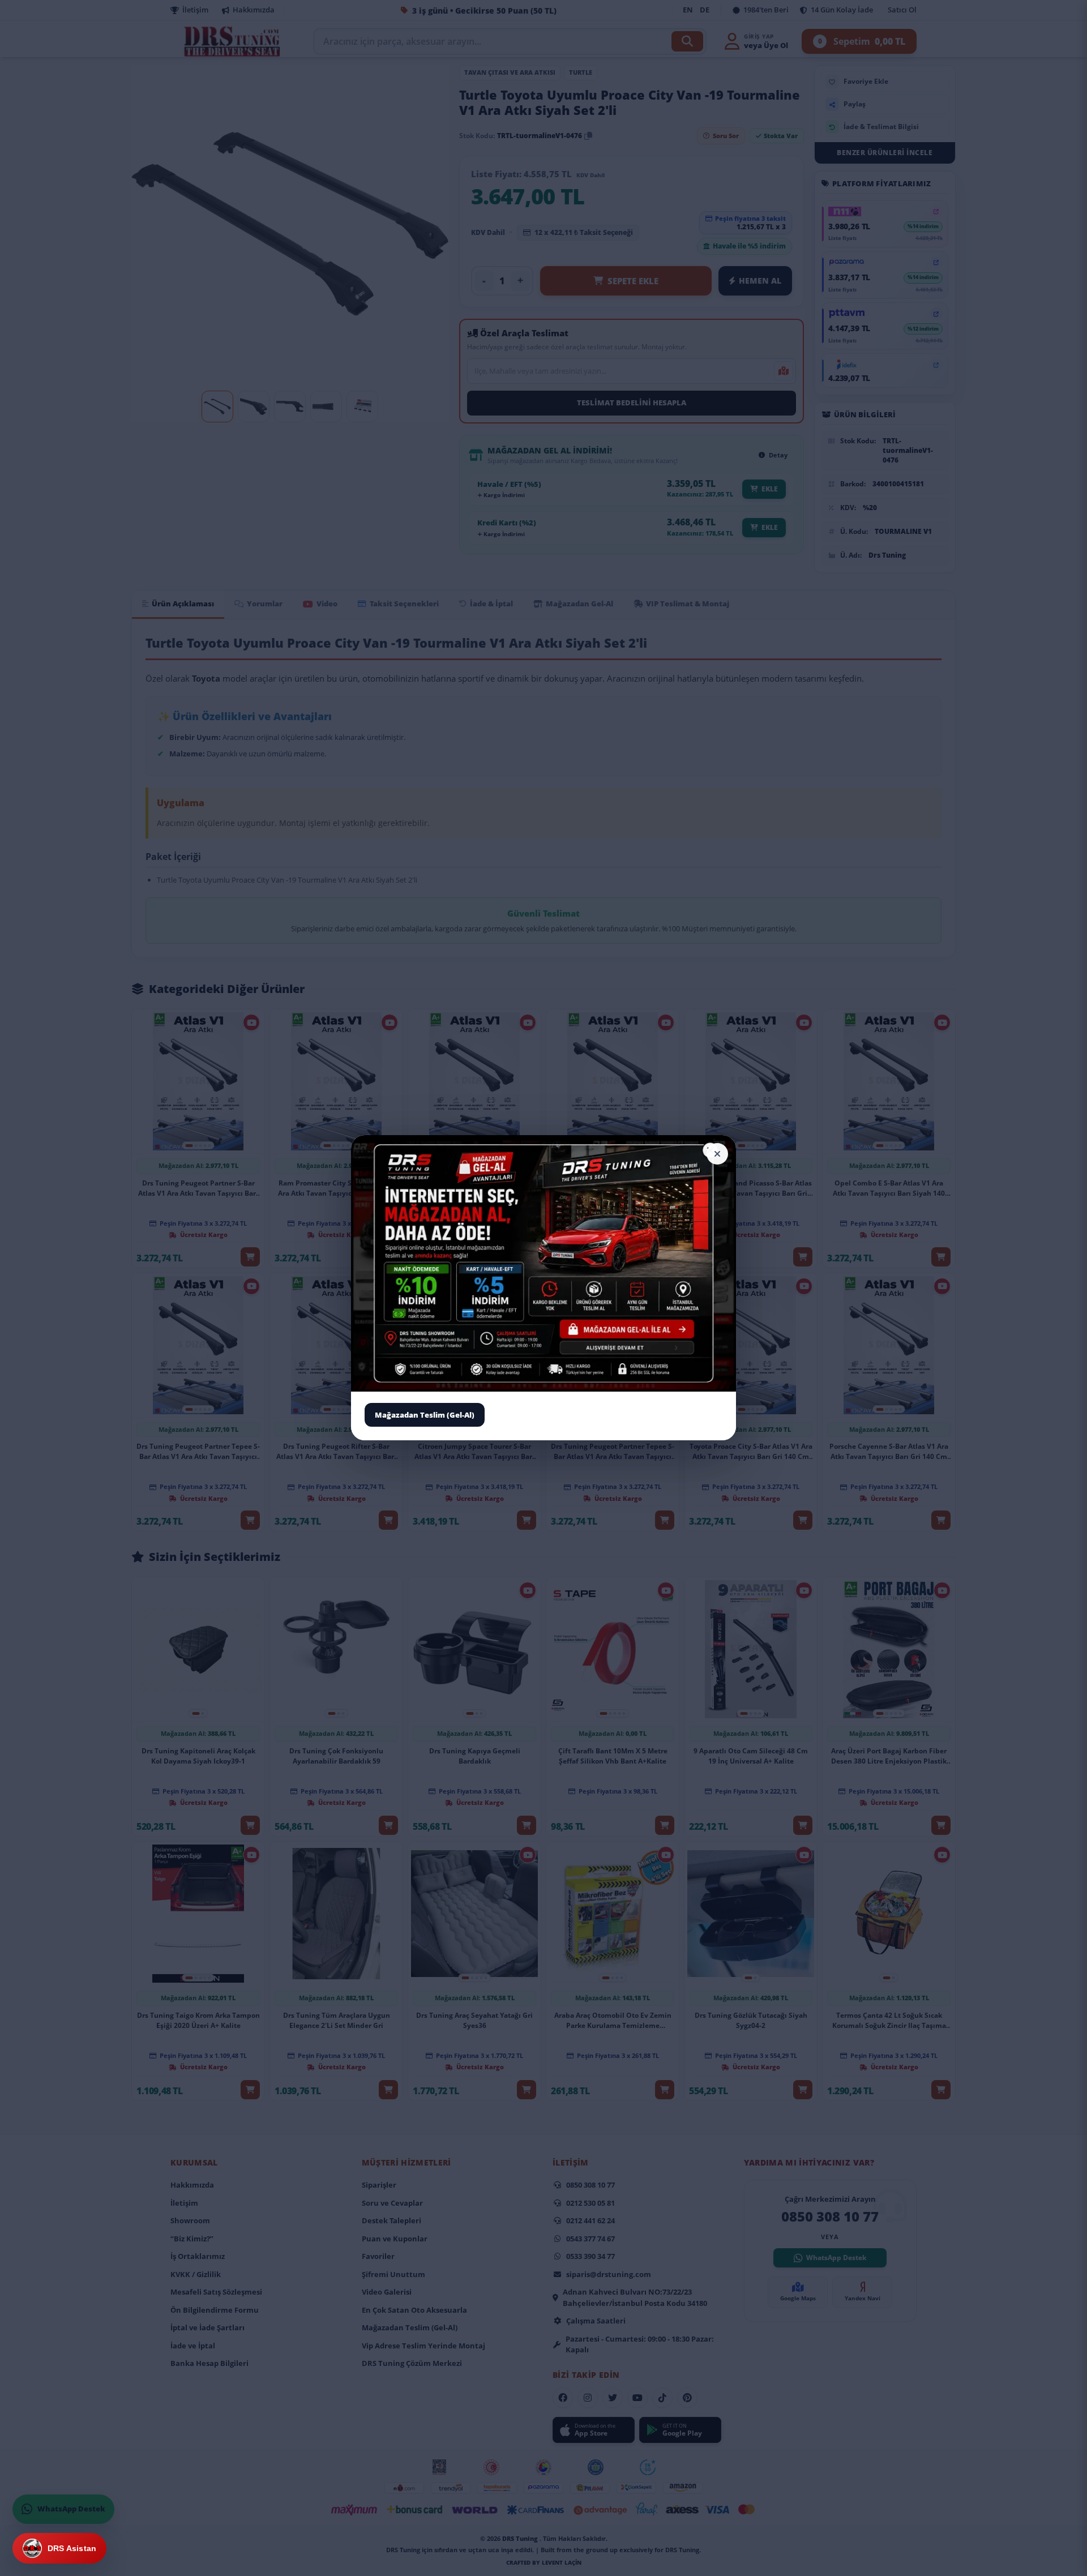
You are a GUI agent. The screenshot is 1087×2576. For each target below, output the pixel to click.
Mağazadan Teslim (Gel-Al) (425, 1415)
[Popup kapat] (717, 1154)
